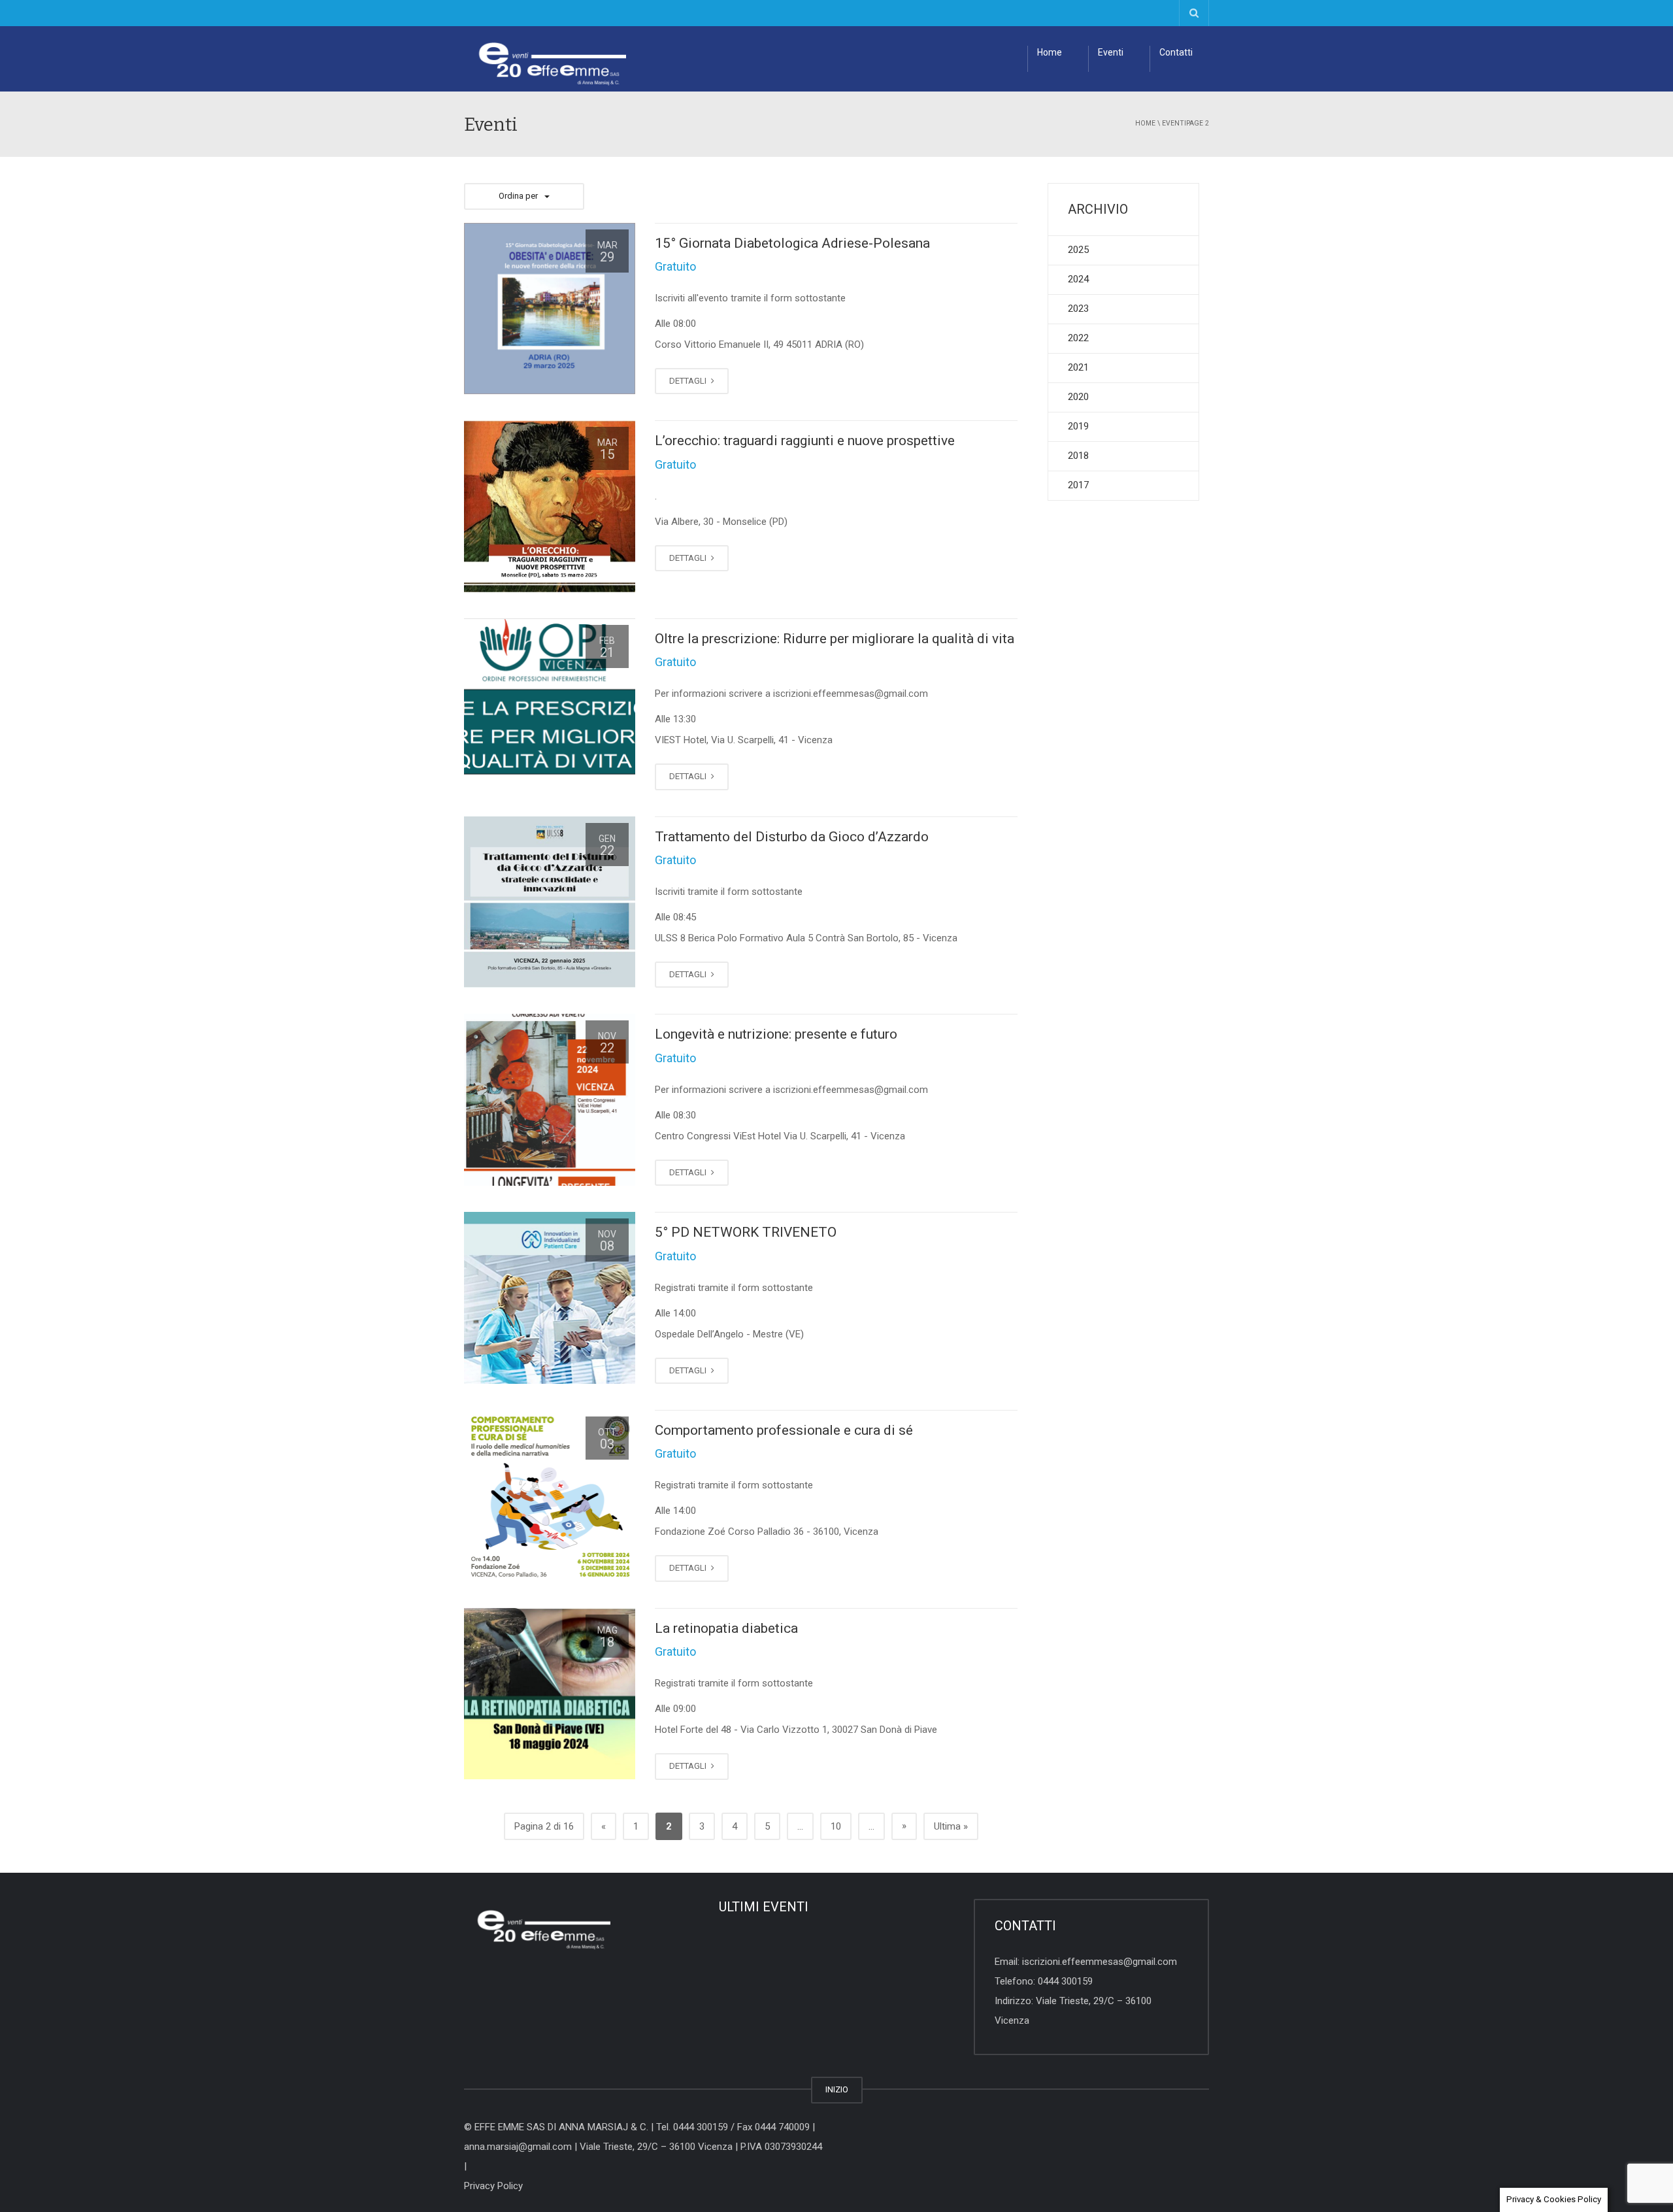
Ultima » (951, 1826)
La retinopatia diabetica (726, 1628)
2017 (1078, 485)
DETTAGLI (689, 381)
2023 (1078, 309)
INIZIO (837, 2089)
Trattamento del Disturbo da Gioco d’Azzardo (792, 837)
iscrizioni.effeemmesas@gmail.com (1100, 1962)
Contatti (1176, 52)
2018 (1078, 456)
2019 (1078, 426)
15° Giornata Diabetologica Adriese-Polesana (792, 243)
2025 (1078, 250)
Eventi (1111, 52)
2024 (1078, 279)
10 (836, 1826)
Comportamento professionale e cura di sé (784, 1430)
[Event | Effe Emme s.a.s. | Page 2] (545, 59)
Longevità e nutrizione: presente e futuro (776, 1034)
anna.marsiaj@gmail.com (518, 2147)
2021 (1078, 367)
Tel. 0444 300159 (692, 2127)
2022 (1078, 338)
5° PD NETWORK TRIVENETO (746, 1232)
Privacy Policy (493, 2186)
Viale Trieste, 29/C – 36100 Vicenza (656, 2147)
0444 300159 (1065, 1981)
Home (1050, 52)
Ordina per (518, 196)
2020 (1078, 397)
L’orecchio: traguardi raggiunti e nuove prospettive (805, 441)
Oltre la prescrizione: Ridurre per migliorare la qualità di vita (835, 639)
